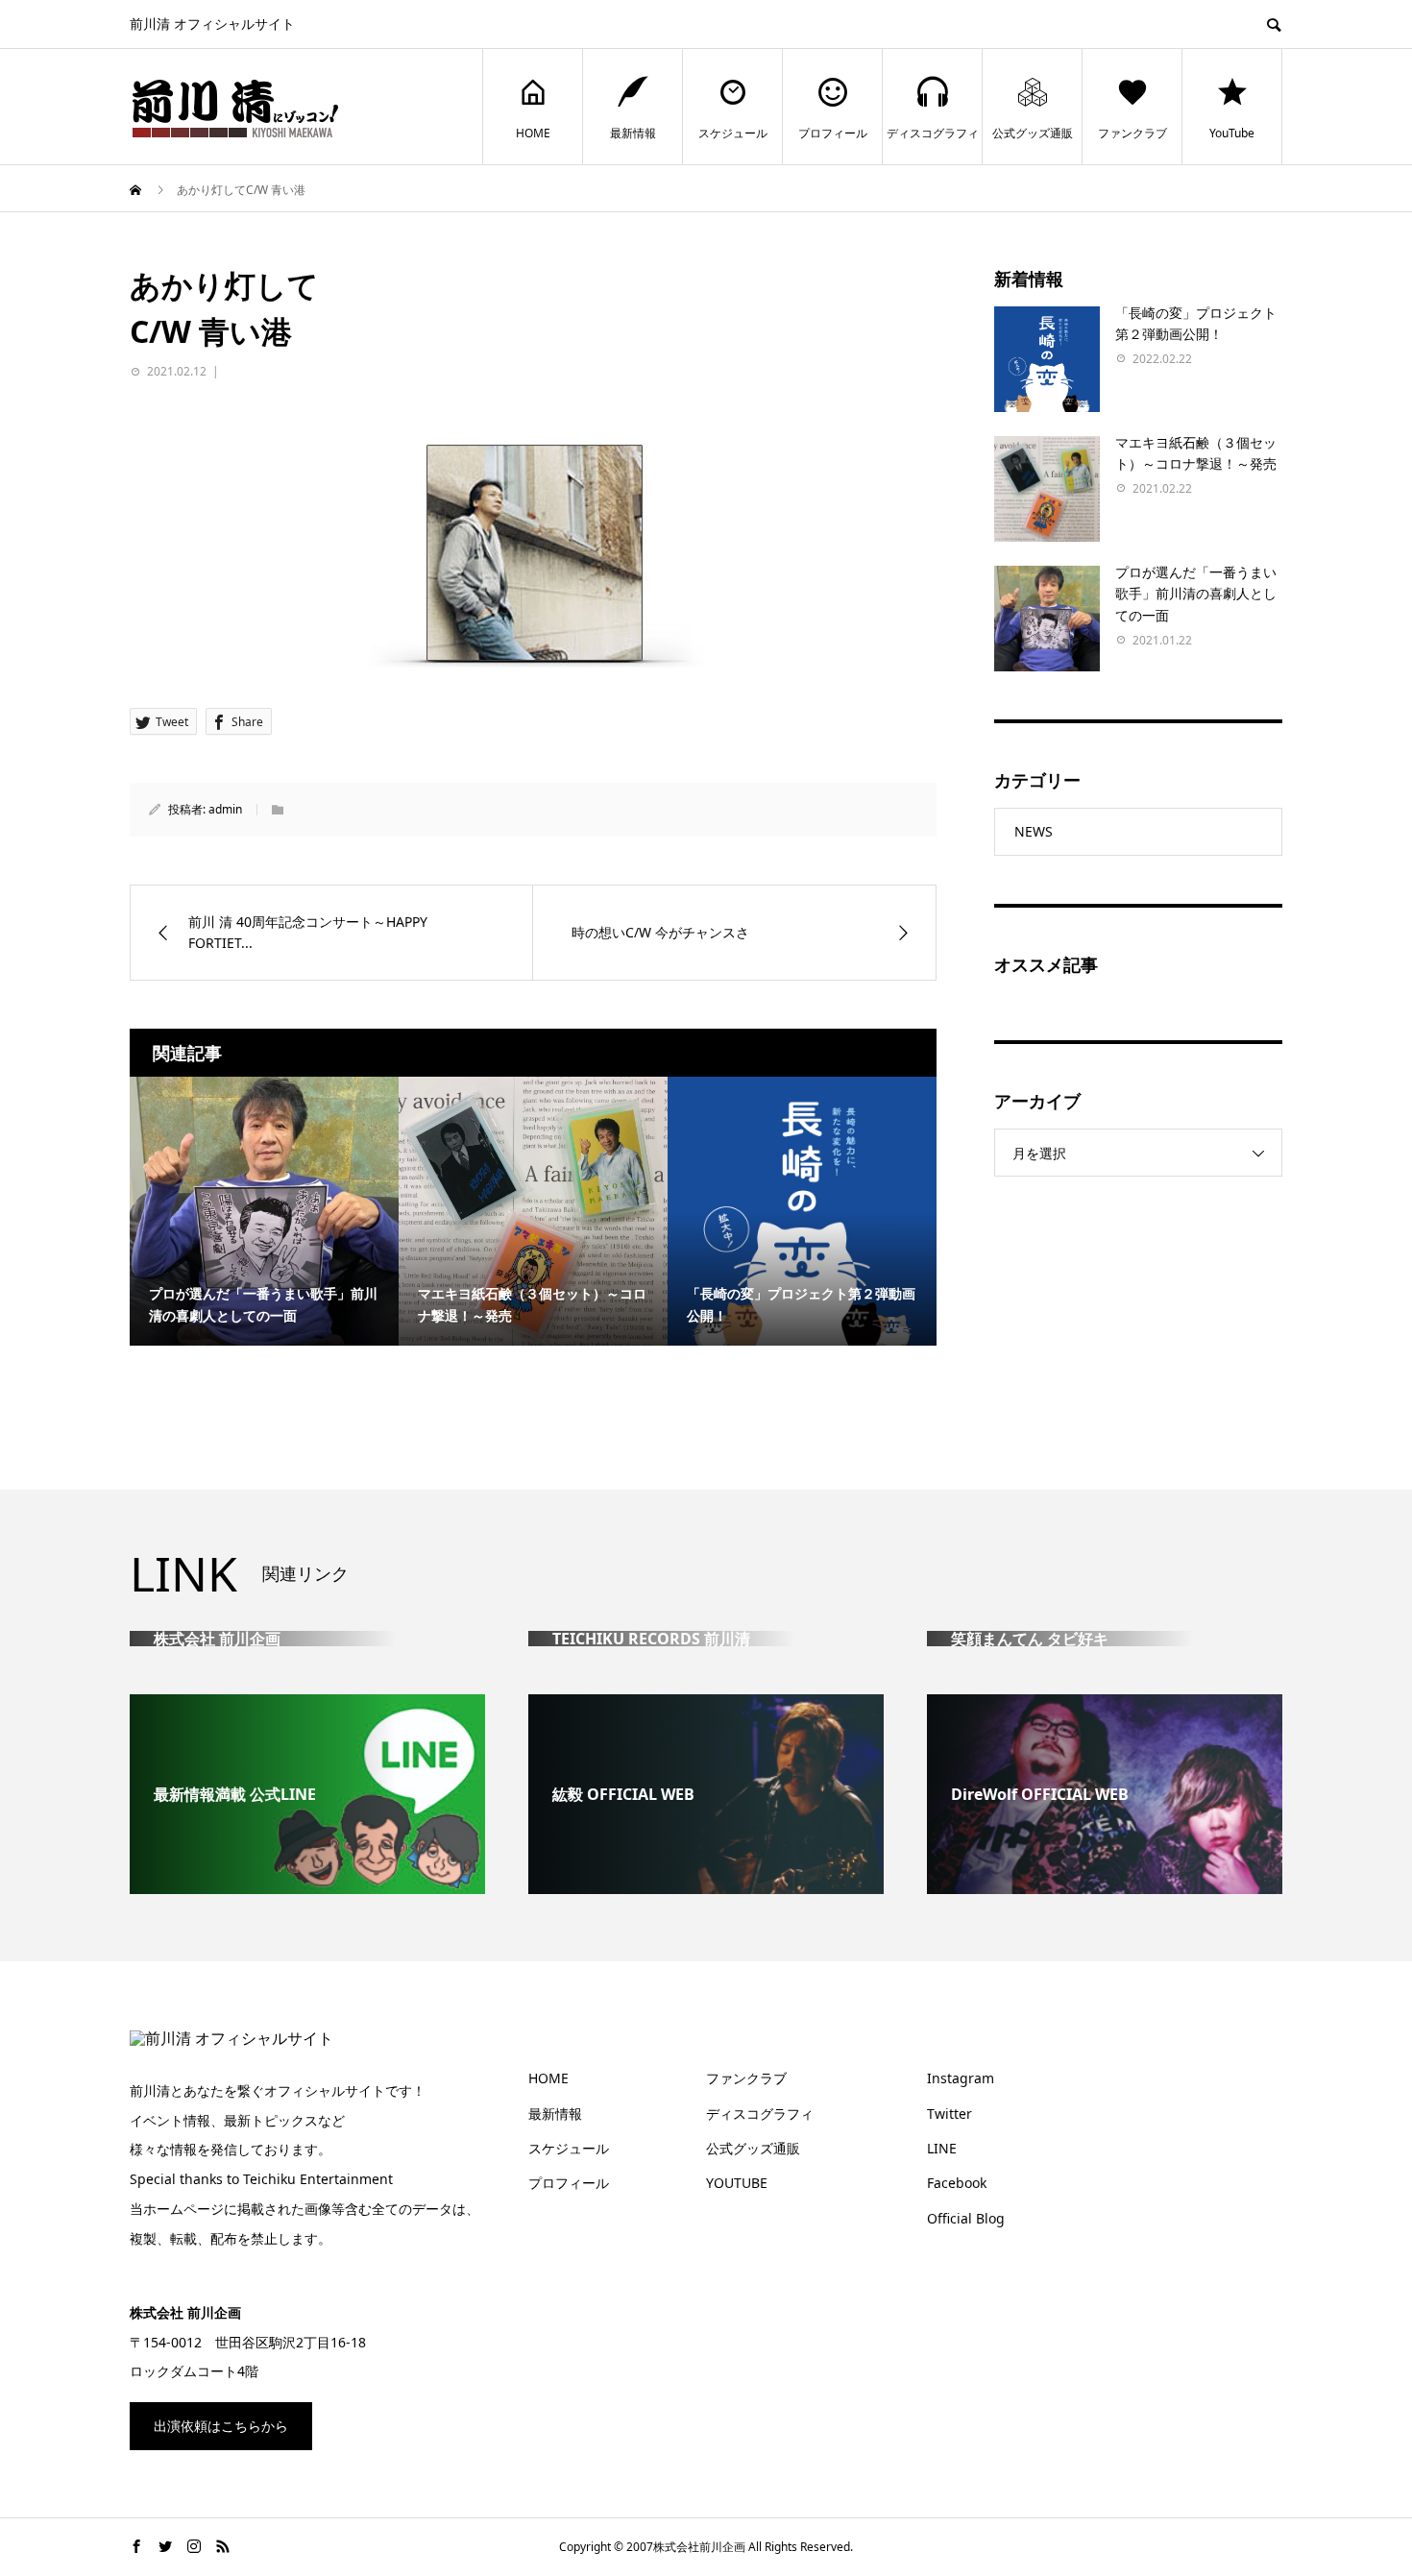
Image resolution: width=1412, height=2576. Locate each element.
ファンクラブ (1132, 133)
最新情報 (633, 133)
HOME (533, 133)
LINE (942, 2148)
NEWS (1034, 831)
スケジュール (733, 133)
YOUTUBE (737, 2183)
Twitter (949, 2114)
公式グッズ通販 (1033, 133)
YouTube (1232, 133)
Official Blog (966, 2218)
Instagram (961, 2078)
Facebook (957, 2183)
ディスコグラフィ (933, 133)
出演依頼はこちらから (221, 2426)
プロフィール (833, 133)
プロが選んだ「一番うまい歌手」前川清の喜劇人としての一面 (1196, 594)
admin (225, 809)
